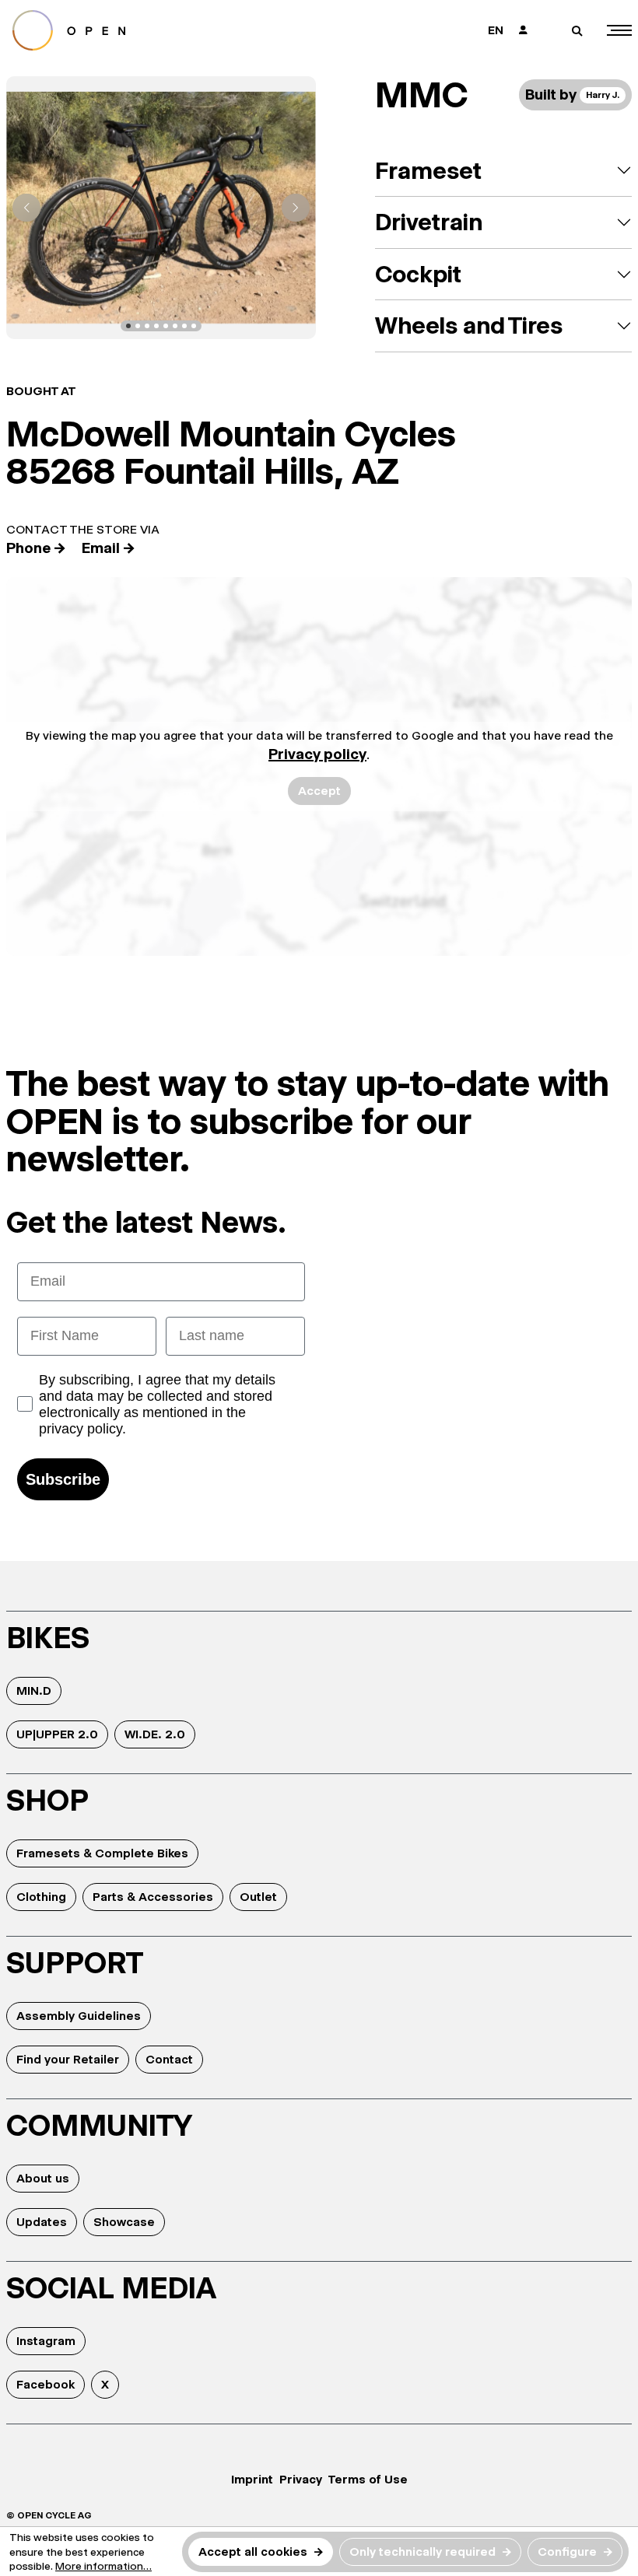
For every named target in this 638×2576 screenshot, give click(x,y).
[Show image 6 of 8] (175, 326)
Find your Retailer (68, 2059)
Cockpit (418, 274)
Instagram (46, 2341)
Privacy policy (317, 754)
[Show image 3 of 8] (147, 326)
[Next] (296, 208)
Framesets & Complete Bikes (102, 1853)
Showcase (124, 2222)
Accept (319, 791)
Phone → (36, 548)
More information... (103, 2566)
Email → (109, 548)
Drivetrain (429, 222)
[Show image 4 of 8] (156, 326)
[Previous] (26, 208)
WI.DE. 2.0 (155, 1734)
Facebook (46, 2384)
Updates (42, 2222)
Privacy (301, 2479)
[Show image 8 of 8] (194, 326)
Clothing (41, 1897)
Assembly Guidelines (79, 2016)
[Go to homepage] (156, 30)
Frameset (428, 171)
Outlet (258, 1897)
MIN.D (34, 1690)
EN (496, 30)
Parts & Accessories (153, 1897)
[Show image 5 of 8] (166, 326)
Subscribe (63, 1479)
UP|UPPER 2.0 (57, 1734)
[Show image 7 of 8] (184, 326)
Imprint (252, 2479)
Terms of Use (368, 2479)
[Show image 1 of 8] (128, 326)
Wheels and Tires (469, 325)
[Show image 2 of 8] (138, 326)
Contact (169, 2059)
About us (43, 2178)
